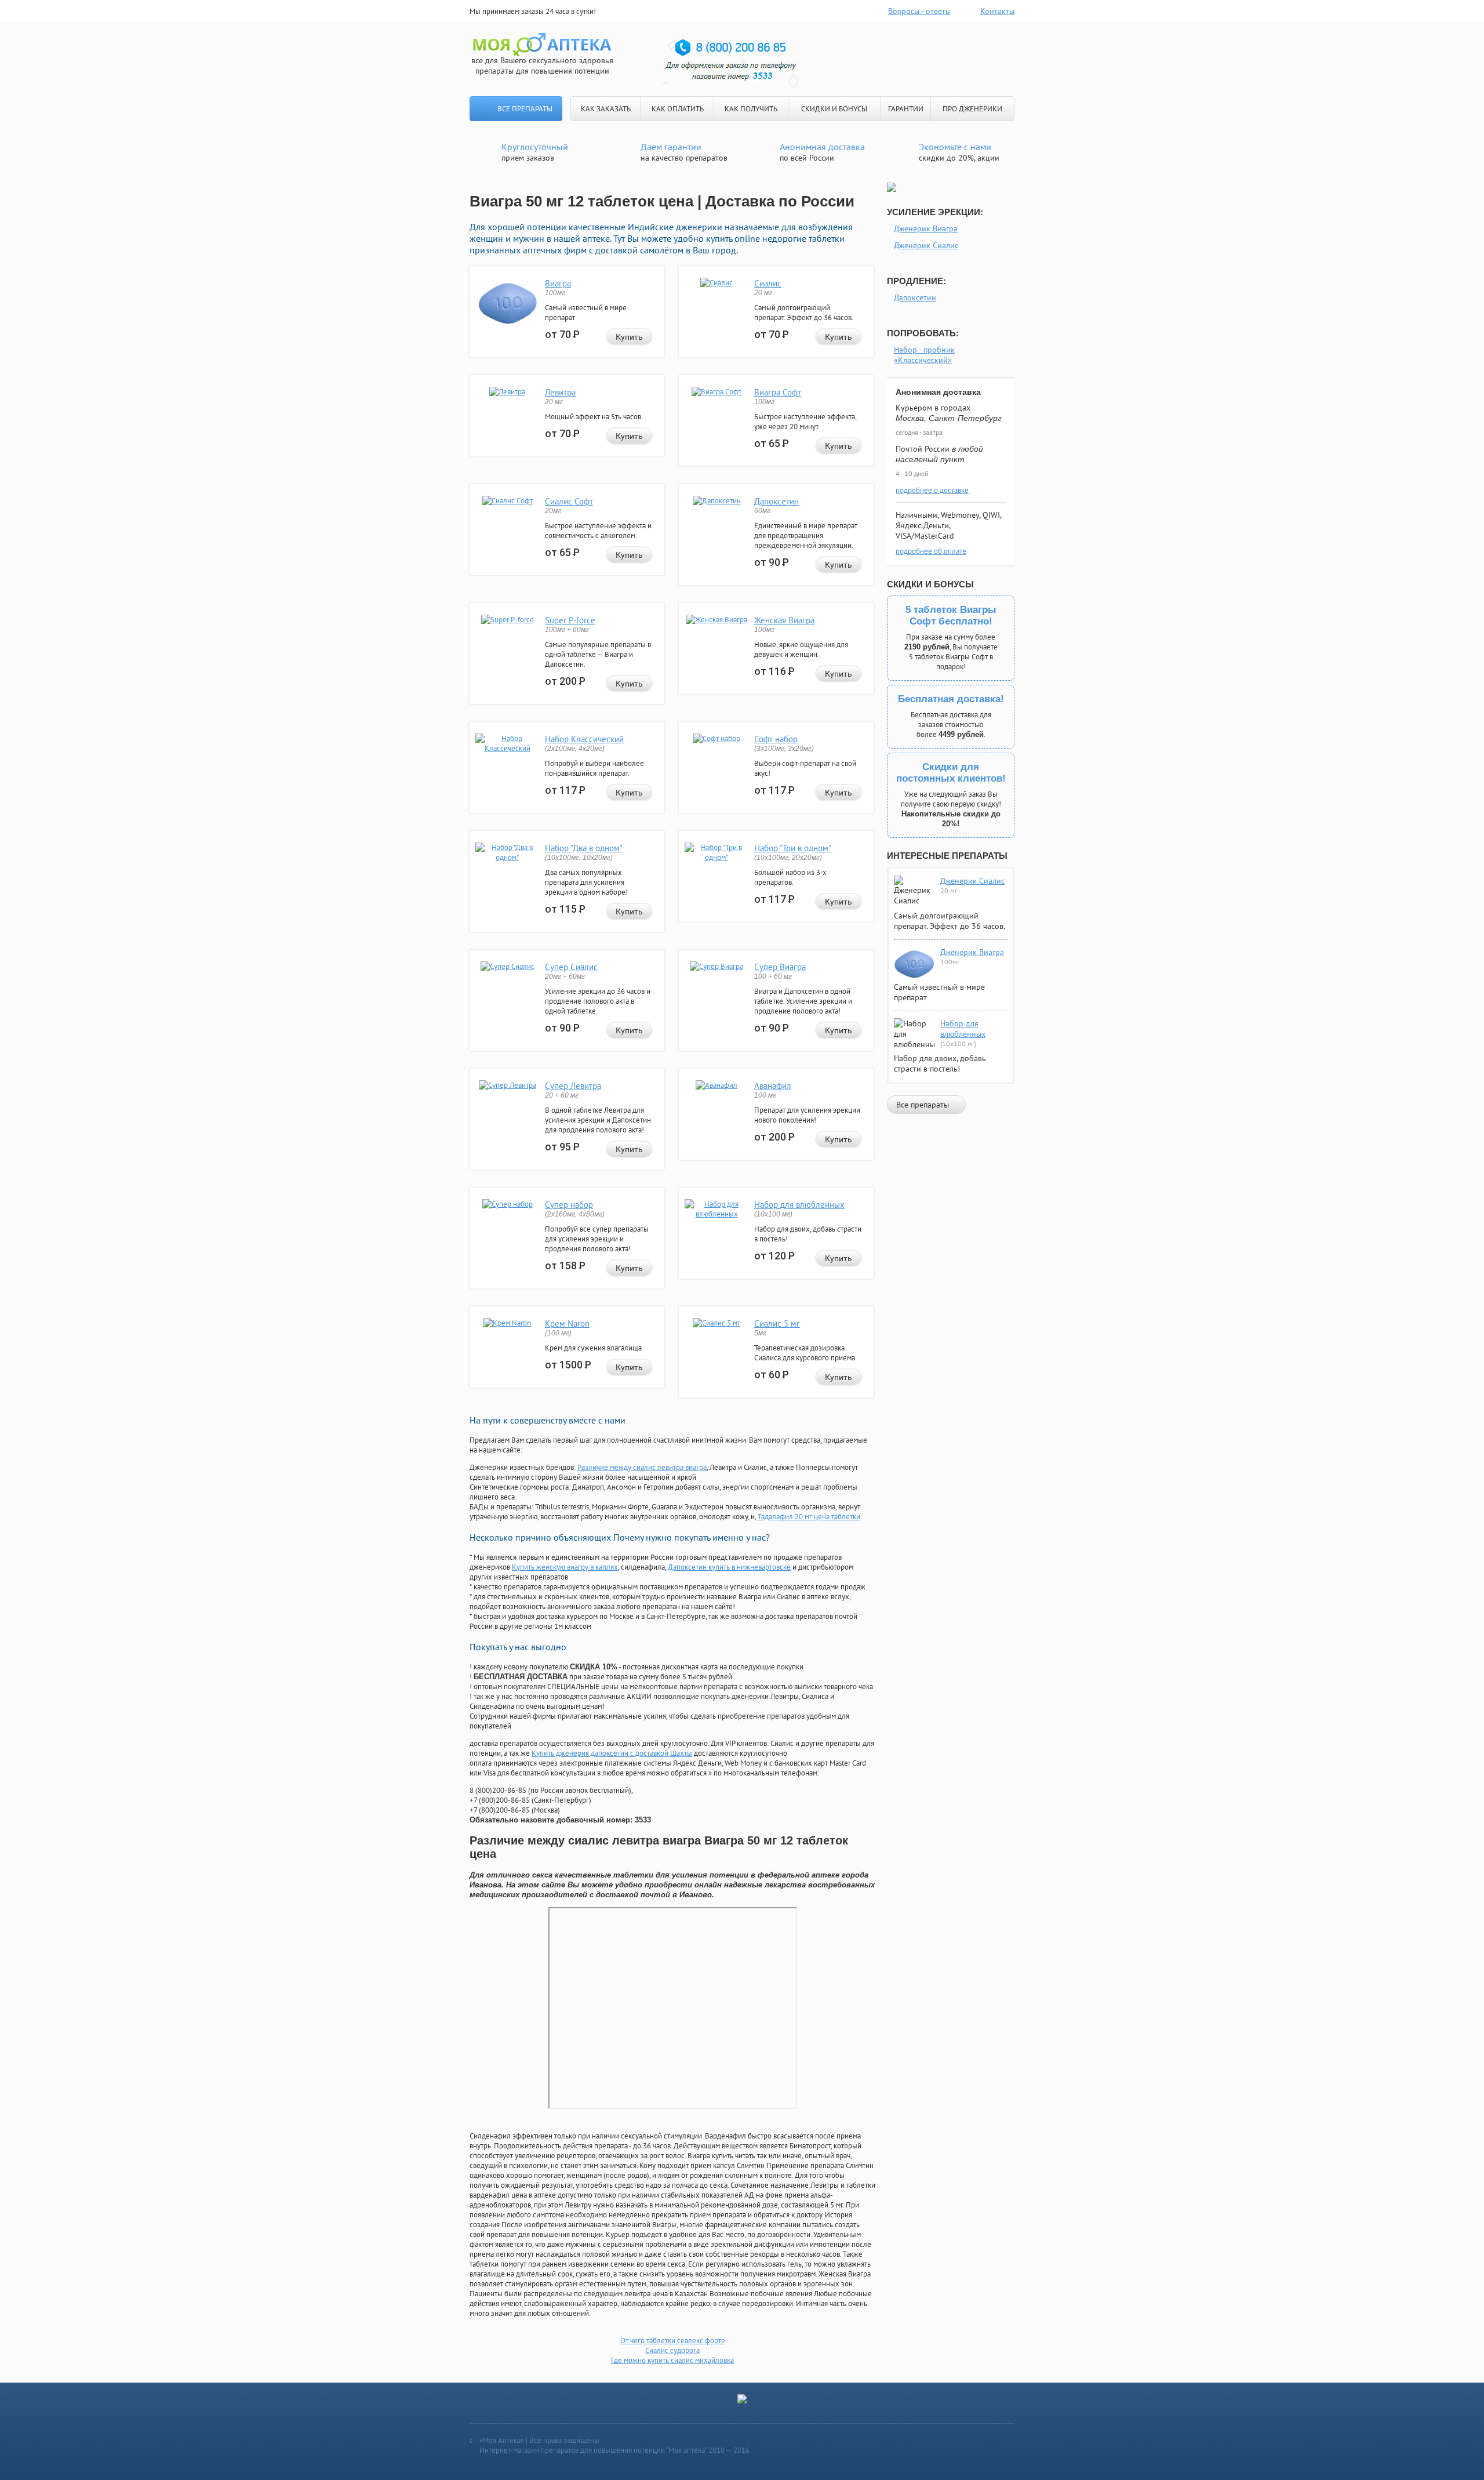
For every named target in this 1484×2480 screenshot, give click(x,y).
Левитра (560, 392)
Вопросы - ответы (919, 11)
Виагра (558, 283)
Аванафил (773, 1086)
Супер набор (569, 1205)
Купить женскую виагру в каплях (565, 1567)
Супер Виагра (780, 967)
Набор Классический (584, 739)
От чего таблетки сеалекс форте (673, 2341)
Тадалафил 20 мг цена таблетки (809, 1517)
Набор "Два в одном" (584, 848)
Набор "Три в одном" (793, 848)
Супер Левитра (573, 1086)
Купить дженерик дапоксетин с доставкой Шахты (612, 1753)
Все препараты (525, 109)
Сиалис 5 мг (777, 1323)
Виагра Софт (778, 392)
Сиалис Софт (569, 501)
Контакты (997, 11)
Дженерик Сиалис (926, 245)
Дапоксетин (776, 501)
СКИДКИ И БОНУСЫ (834, 109)
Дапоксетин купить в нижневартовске (729, 1567)
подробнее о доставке (932, 490)
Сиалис (768, 283)
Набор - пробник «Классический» (924, 355)
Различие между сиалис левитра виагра (642, 1467)
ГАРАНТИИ (906, 109)
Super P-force (570, 620)
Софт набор (776, 739)
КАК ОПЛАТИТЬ (678, 109)
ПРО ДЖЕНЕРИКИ (972, 109)
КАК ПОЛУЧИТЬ (751, 109)
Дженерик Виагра (926, 228)
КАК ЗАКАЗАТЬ (606, 109)
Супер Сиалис (571, 967)
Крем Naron (567, 1323)
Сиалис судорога (672, 2350)
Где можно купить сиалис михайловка (672, 2360)
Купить (629, 337)
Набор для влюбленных (799, 1205)
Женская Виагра (784, 620)
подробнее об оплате (931, 551)
